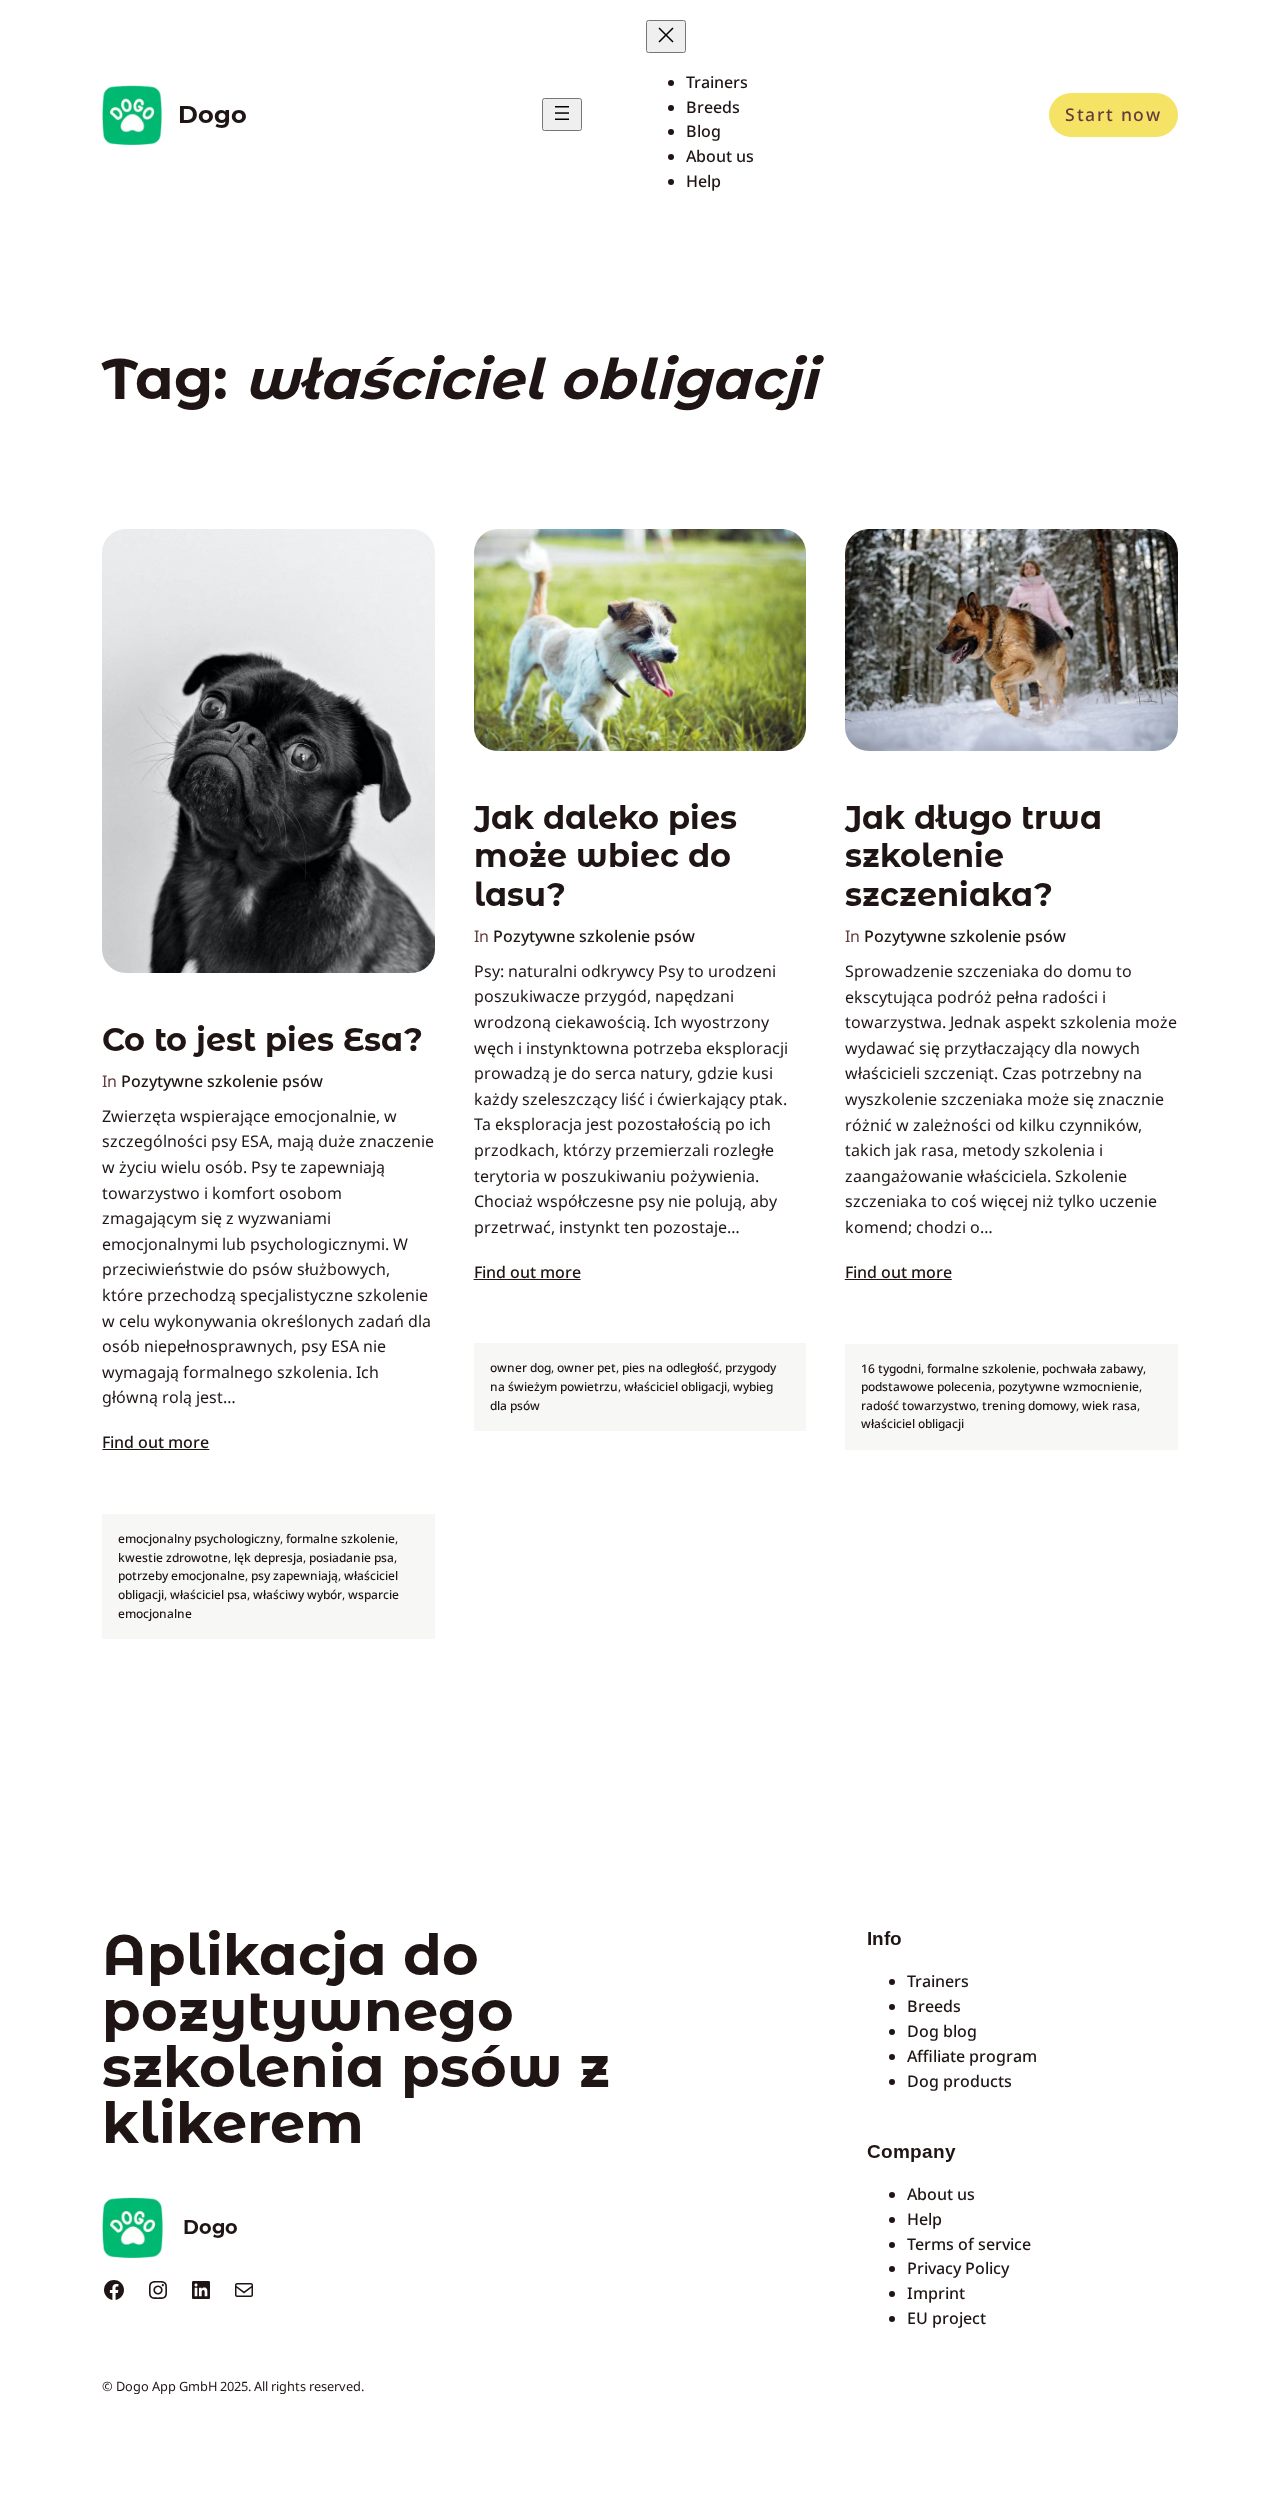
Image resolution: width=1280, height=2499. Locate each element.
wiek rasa (1109, 1405)
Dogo (212, 114)
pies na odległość (670, 1367)
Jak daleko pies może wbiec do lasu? (605, 856)
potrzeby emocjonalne (181, 1575)
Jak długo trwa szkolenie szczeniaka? (973, 856)
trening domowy (1029, 1405)
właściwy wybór (297, 1594)
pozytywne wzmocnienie (1068, 1386)
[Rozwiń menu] (562, 114)
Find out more (155, 1442)
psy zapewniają (294, 1575)
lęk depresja (268, 1557)
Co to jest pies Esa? (262, 1040)
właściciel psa (208, 1594)
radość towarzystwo (918, 1405)
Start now (1113, 114)
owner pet (586, 1367)
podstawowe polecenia (926, 1386)
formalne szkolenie (340, 1538)
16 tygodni (891, 1368)
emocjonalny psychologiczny (199, 1538)
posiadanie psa (351, 1557)
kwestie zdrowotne (173, 1557)
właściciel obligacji (675, 1386)
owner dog (520, 1367)
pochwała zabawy (1092, 1368)
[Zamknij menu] (666, 36)
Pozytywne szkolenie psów (222, 1081)
